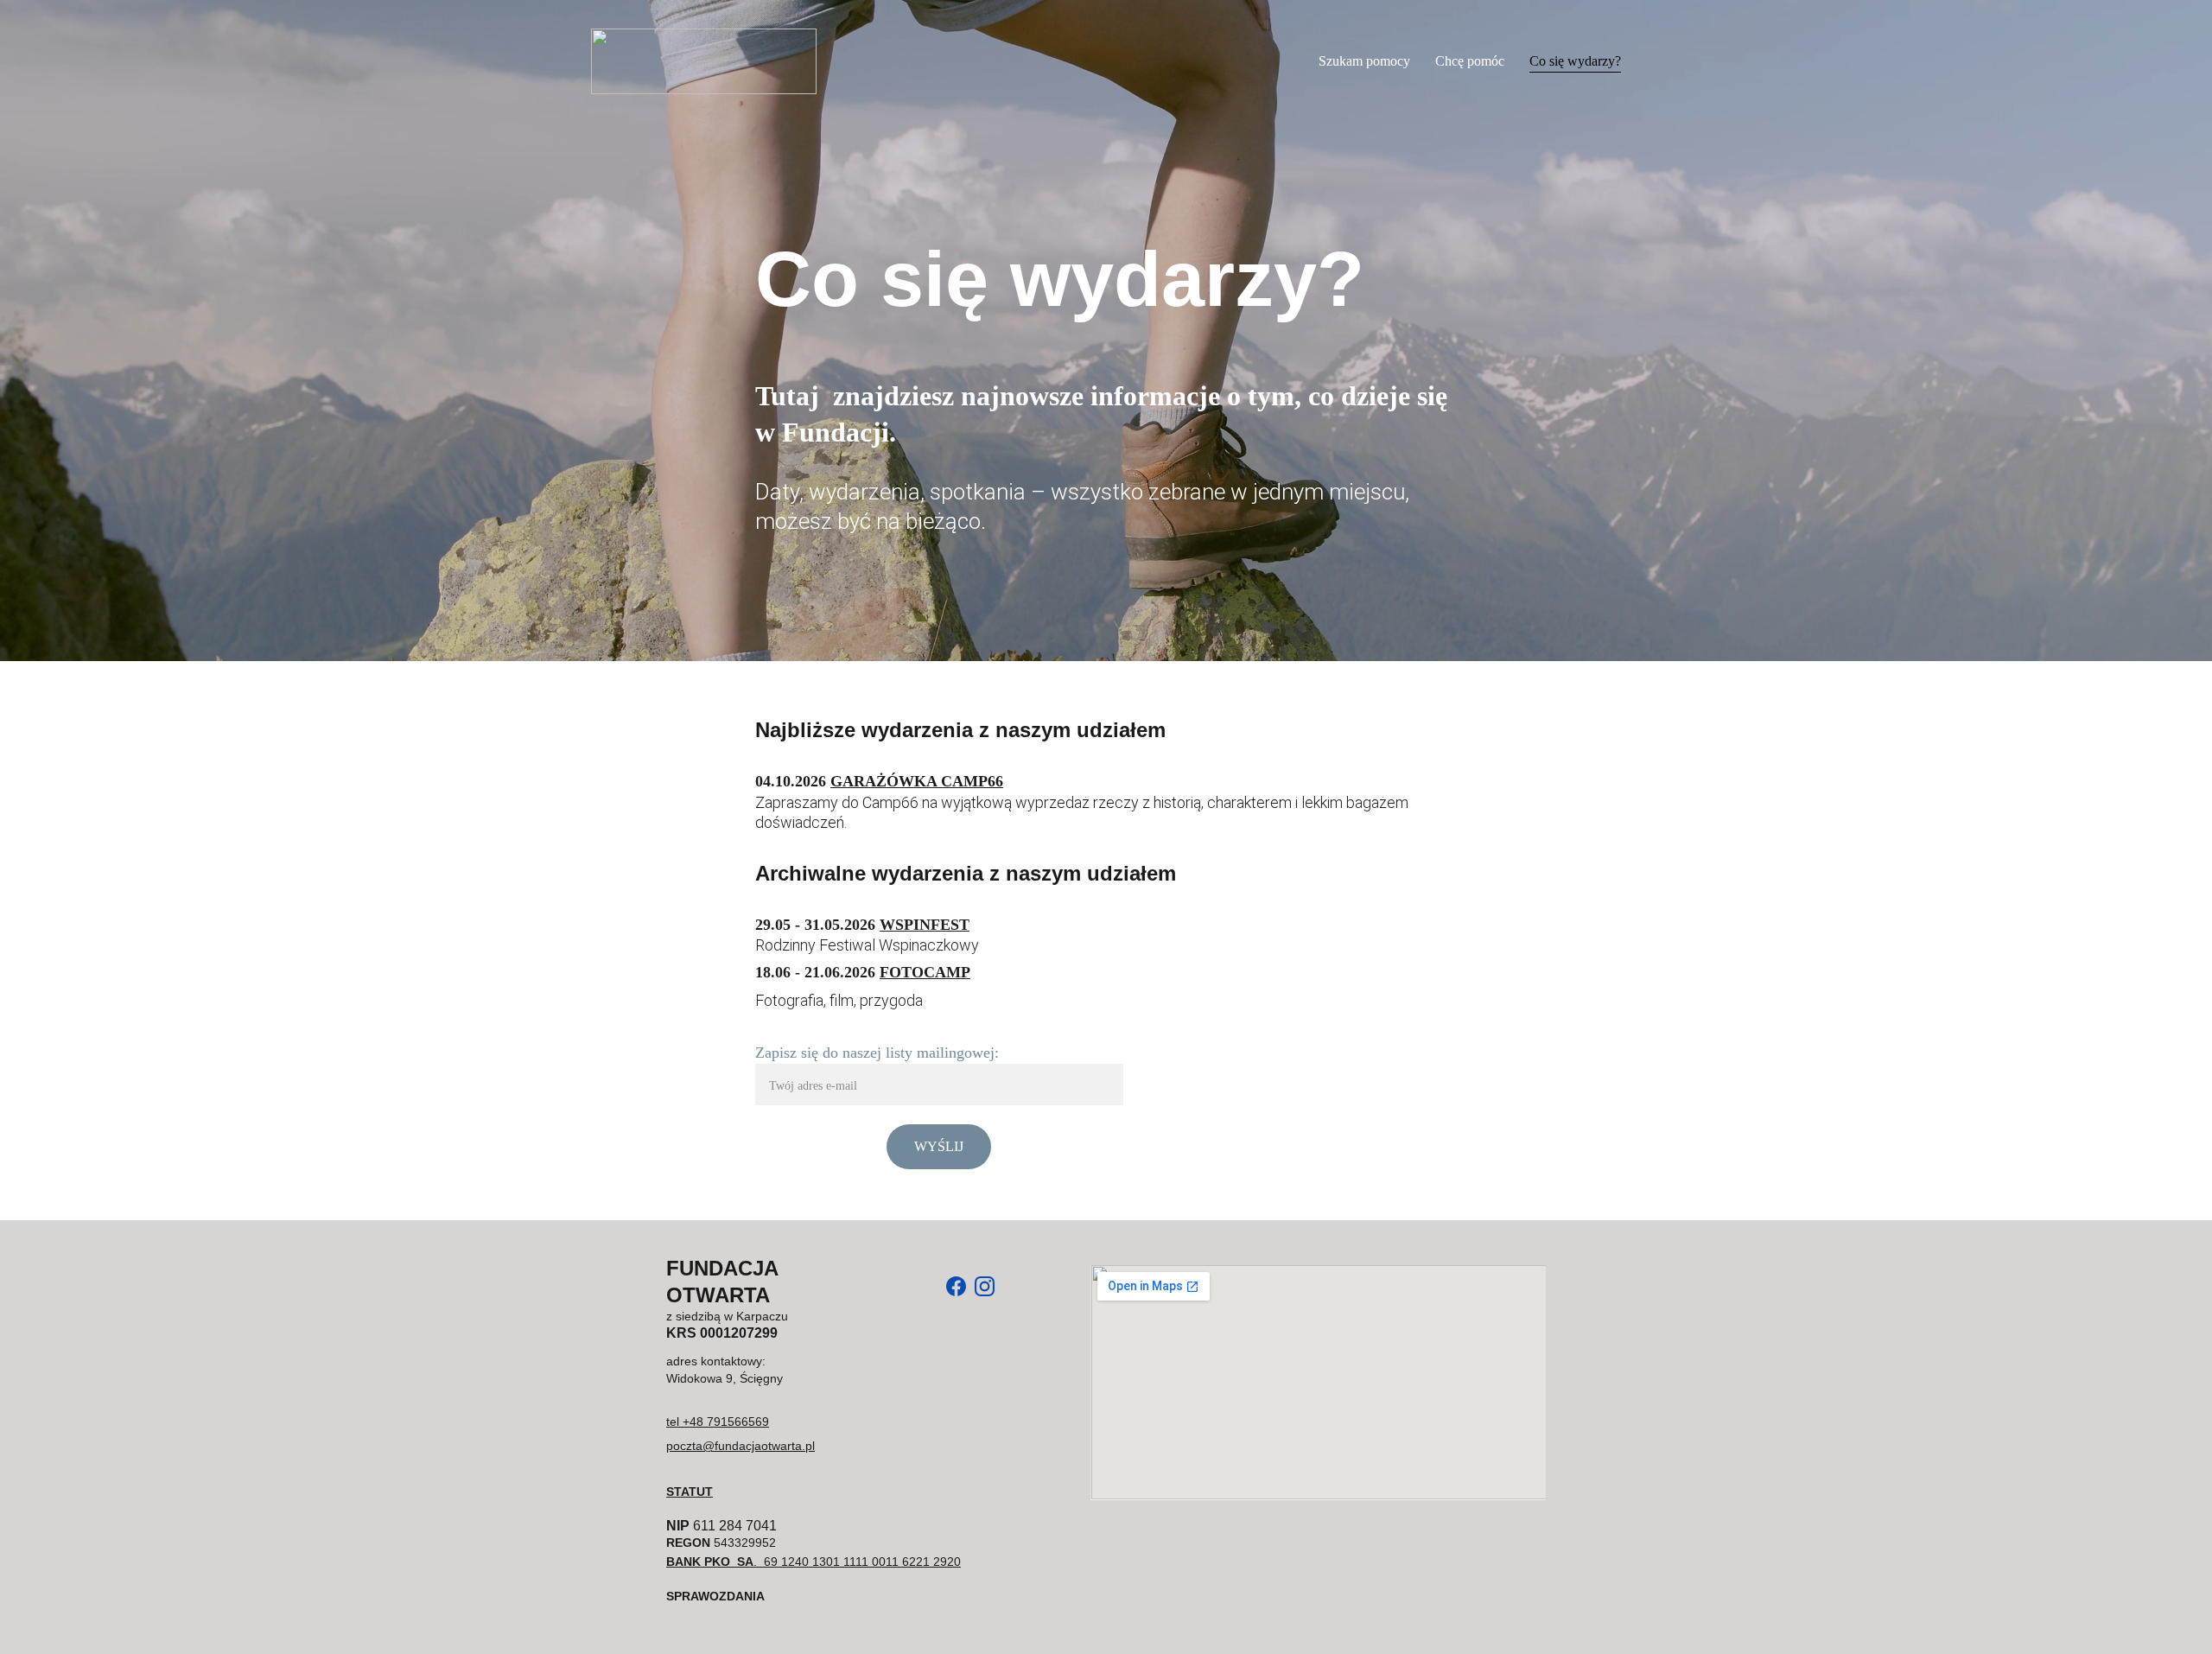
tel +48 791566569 (718, 1422)
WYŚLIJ (939, 1146)
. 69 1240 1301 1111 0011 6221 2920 (857, 1562)
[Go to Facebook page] (956, 1286)
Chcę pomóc (1470, 61)
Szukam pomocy (1364, 61)
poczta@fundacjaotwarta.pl (741, 1446)
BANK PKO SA (710, 1562)
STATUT (690, 1492)
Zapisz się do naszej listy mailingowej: (877, 1053)
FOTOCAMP (925, 972)
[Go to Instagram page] (985, 1286)
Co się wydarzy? (1575, 61)
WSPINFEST (925, 925)
